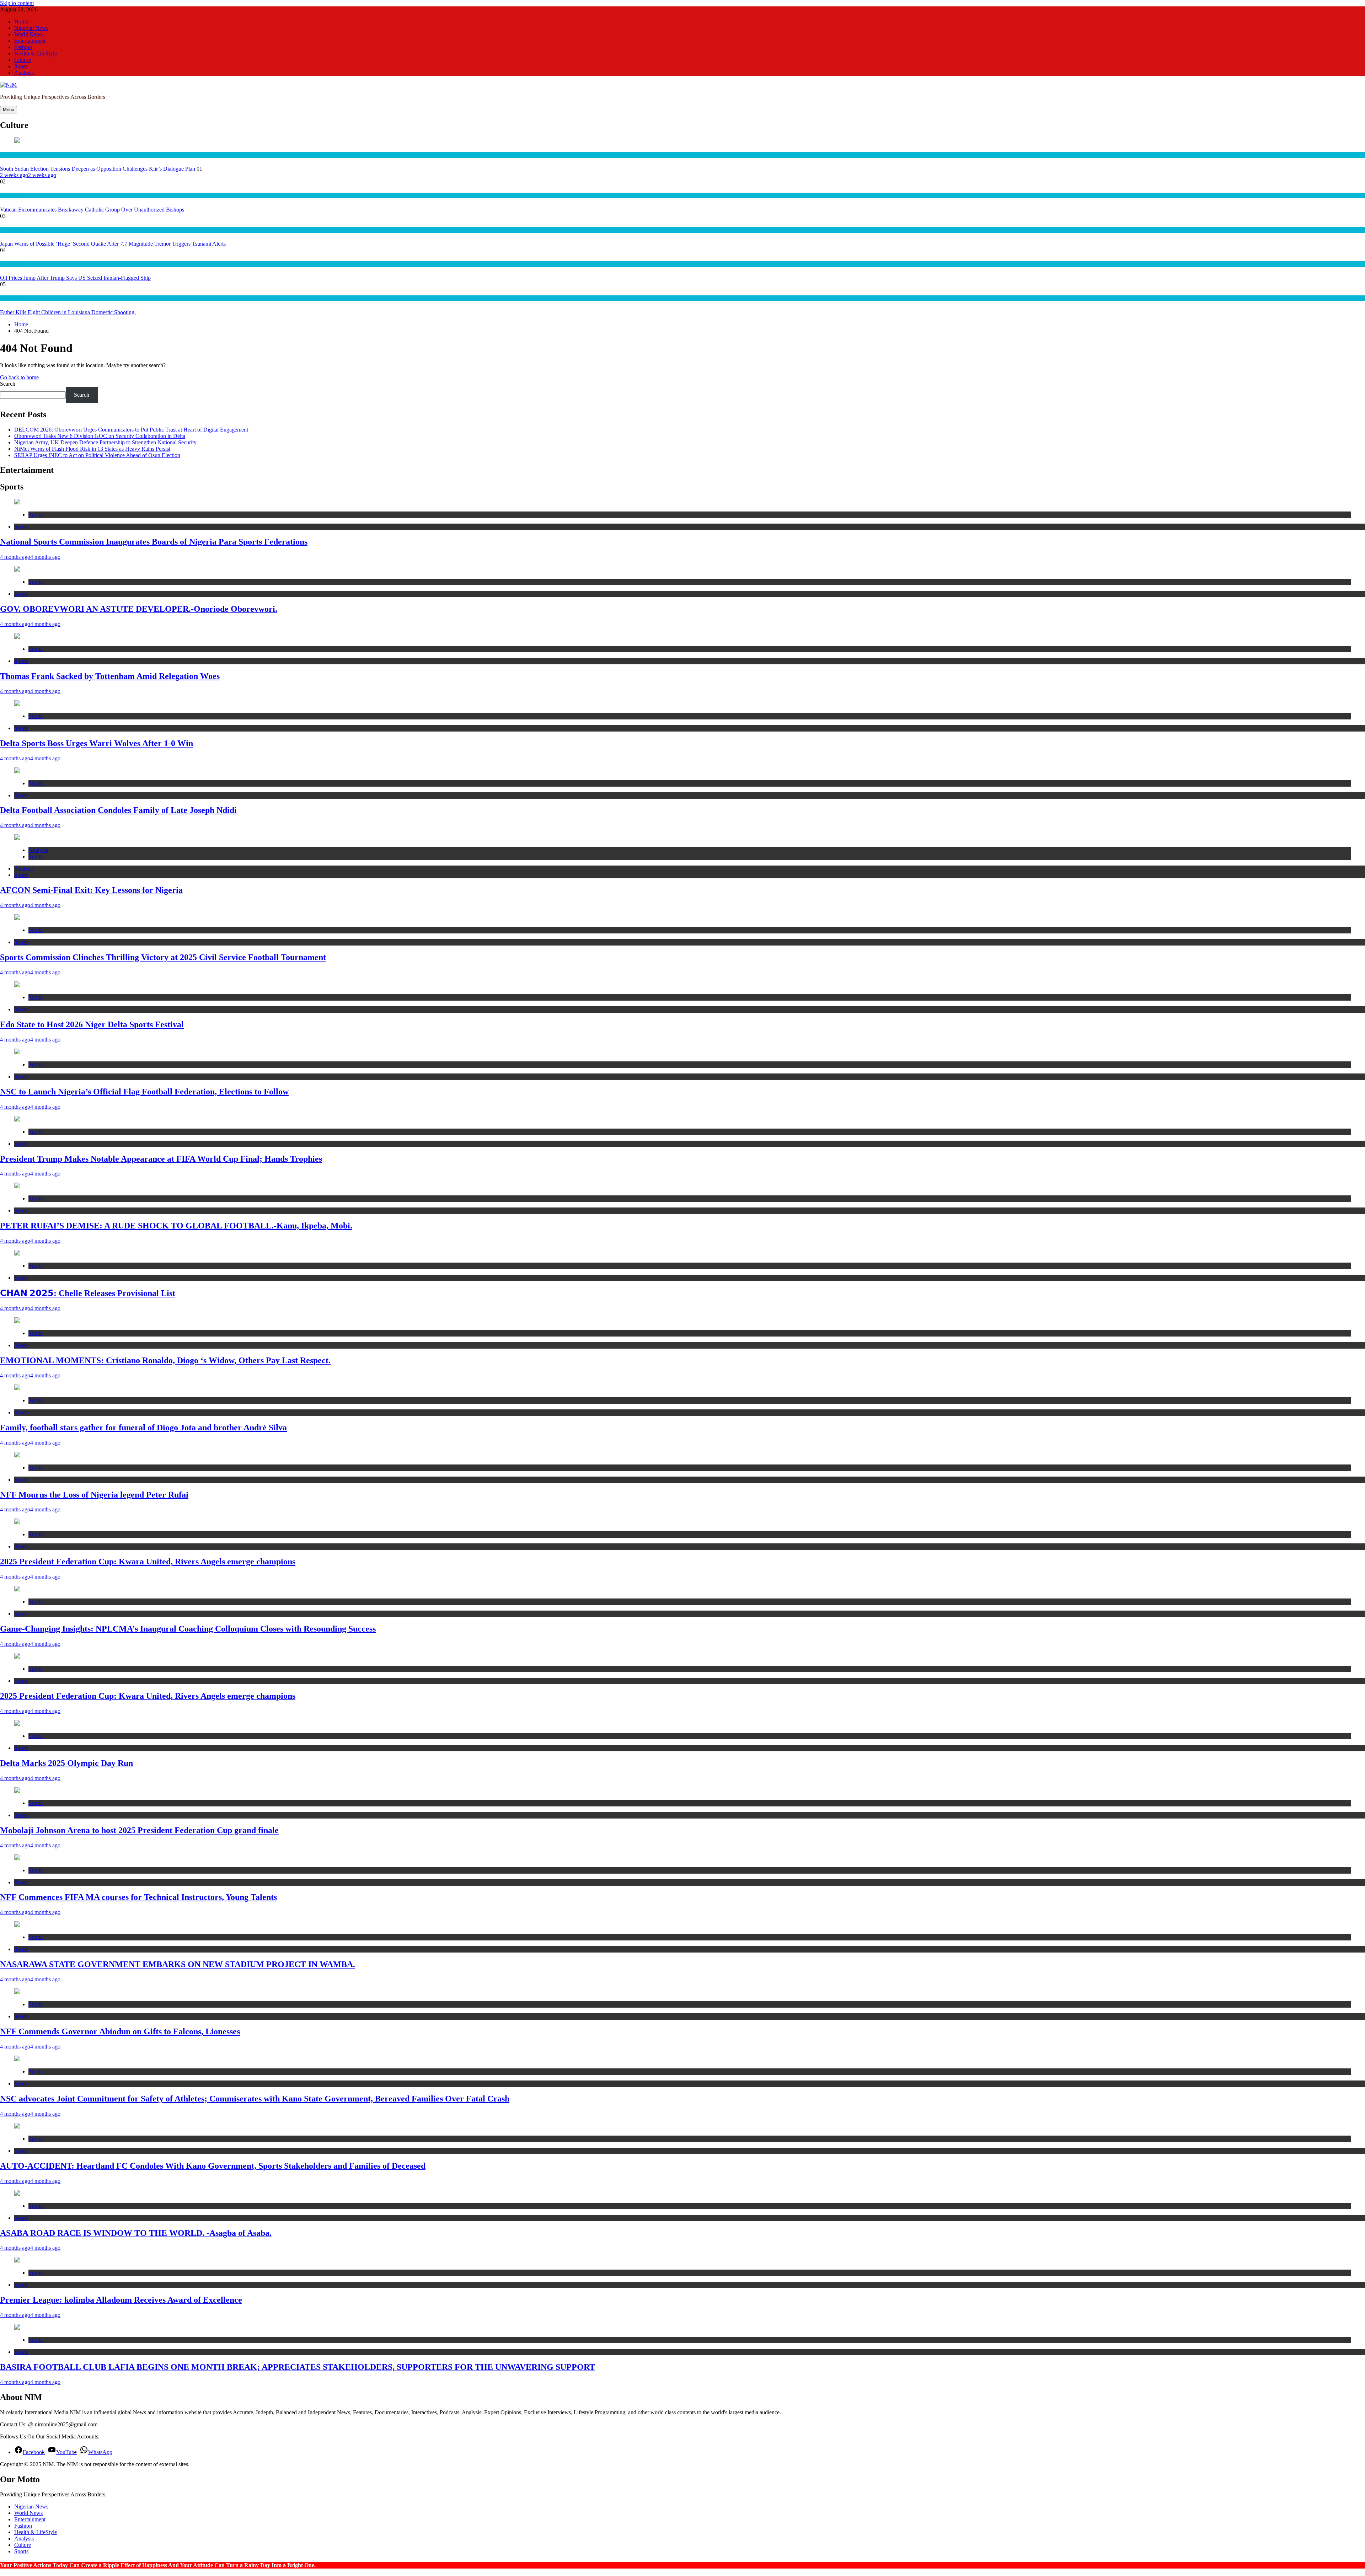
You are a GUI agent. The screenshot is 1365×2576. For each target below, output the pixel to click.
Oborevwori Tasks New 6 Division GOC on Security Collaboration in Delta (100, 436)
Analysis (24, 73)
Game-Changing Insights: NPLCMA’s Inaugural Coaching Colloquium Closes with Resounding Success (188, 1629)
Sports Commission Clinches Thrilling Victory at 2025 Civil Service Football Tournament (163, 957)
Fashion (23, 47)
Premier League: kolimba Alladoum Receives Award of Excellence (121, 2300)
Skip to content (17, 3)
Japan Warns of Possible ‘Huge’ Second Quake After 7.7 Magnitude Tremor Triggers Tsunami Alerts (113, 244)
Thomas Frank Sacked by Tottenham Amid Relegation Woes (110, 676)
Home (21, 22)
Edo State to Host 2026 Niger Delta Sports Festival (92, 1024)
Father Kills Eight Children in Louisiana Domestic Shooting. (68, 312)
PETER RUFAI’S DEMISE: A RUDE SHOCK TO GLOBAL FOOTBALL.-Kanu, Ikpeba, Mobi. (176, 1226)
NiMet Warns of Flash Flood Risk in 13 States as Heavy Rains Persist (92, 449)
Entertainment (30, 41)
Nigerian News (31, 28)
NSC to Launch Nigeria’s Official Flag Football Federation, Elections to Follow (144, 1092)
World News (28, 34)
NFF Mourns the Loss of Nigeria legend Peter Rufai (94, 1495)
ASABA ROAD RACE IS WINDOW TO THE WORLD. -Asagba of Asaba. (136, 2233)
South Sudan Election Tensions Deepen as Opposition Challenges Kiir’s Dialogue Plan (98, 169)
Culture (23, 60)
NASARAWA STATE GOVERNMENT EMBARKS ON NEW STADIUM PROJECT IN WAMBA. (178, 1964)
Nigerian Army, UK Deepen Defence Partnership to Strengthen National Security (105, 442)
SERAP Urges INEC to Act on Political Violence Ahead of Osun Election (97, 455)
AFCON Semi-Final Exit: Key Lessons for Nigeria (91, 890)
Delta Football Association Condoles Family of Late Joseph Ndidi (118, 810)
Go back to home (19, 377)
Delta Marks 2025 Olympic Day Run (66, 1763)
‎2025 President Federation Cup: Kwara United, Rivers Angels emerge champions (148, 1562)
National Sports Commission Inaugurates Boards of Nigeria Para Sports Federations (154, 542)
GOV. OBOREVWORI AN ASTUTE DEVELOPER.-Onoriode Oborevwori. (139, 609)
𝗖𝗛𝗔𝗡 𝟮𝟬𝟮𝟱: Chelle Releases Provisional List (88, 1293)
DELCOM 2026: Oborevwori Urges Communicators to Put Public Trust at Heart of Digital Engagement (131, 430)
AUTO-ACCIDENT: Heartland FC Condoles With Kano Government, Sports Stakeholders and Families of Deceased (213, 2166)
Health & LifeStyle (36, 53)
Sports (21, 66)
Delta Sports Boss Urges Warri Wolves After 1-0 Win (97, 743)
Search (8, 384)
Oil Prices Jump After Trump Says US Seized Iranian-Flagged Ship (75, 278)
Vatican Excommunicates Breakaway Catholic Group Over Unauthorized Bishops (92, 210)
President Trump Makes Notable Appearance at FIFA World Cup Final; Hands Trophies (161, 1159)
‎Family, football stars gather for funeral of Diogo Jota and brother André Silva (143, 1428)
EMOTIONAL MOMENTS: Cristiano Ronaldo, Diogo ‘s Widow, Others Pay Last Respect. (165, 1360)
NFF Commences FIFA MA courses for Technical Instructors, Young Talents (138, 1897)
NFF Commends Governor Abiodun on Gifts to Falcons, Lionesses (120, 2031)
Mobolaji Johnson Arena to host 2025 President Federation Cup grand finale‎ (139, 1830)
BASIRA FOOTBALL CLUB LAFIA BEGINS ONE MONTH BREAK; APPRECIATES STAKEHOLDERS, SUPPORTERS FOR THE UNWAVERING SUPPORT (298, 2367)
